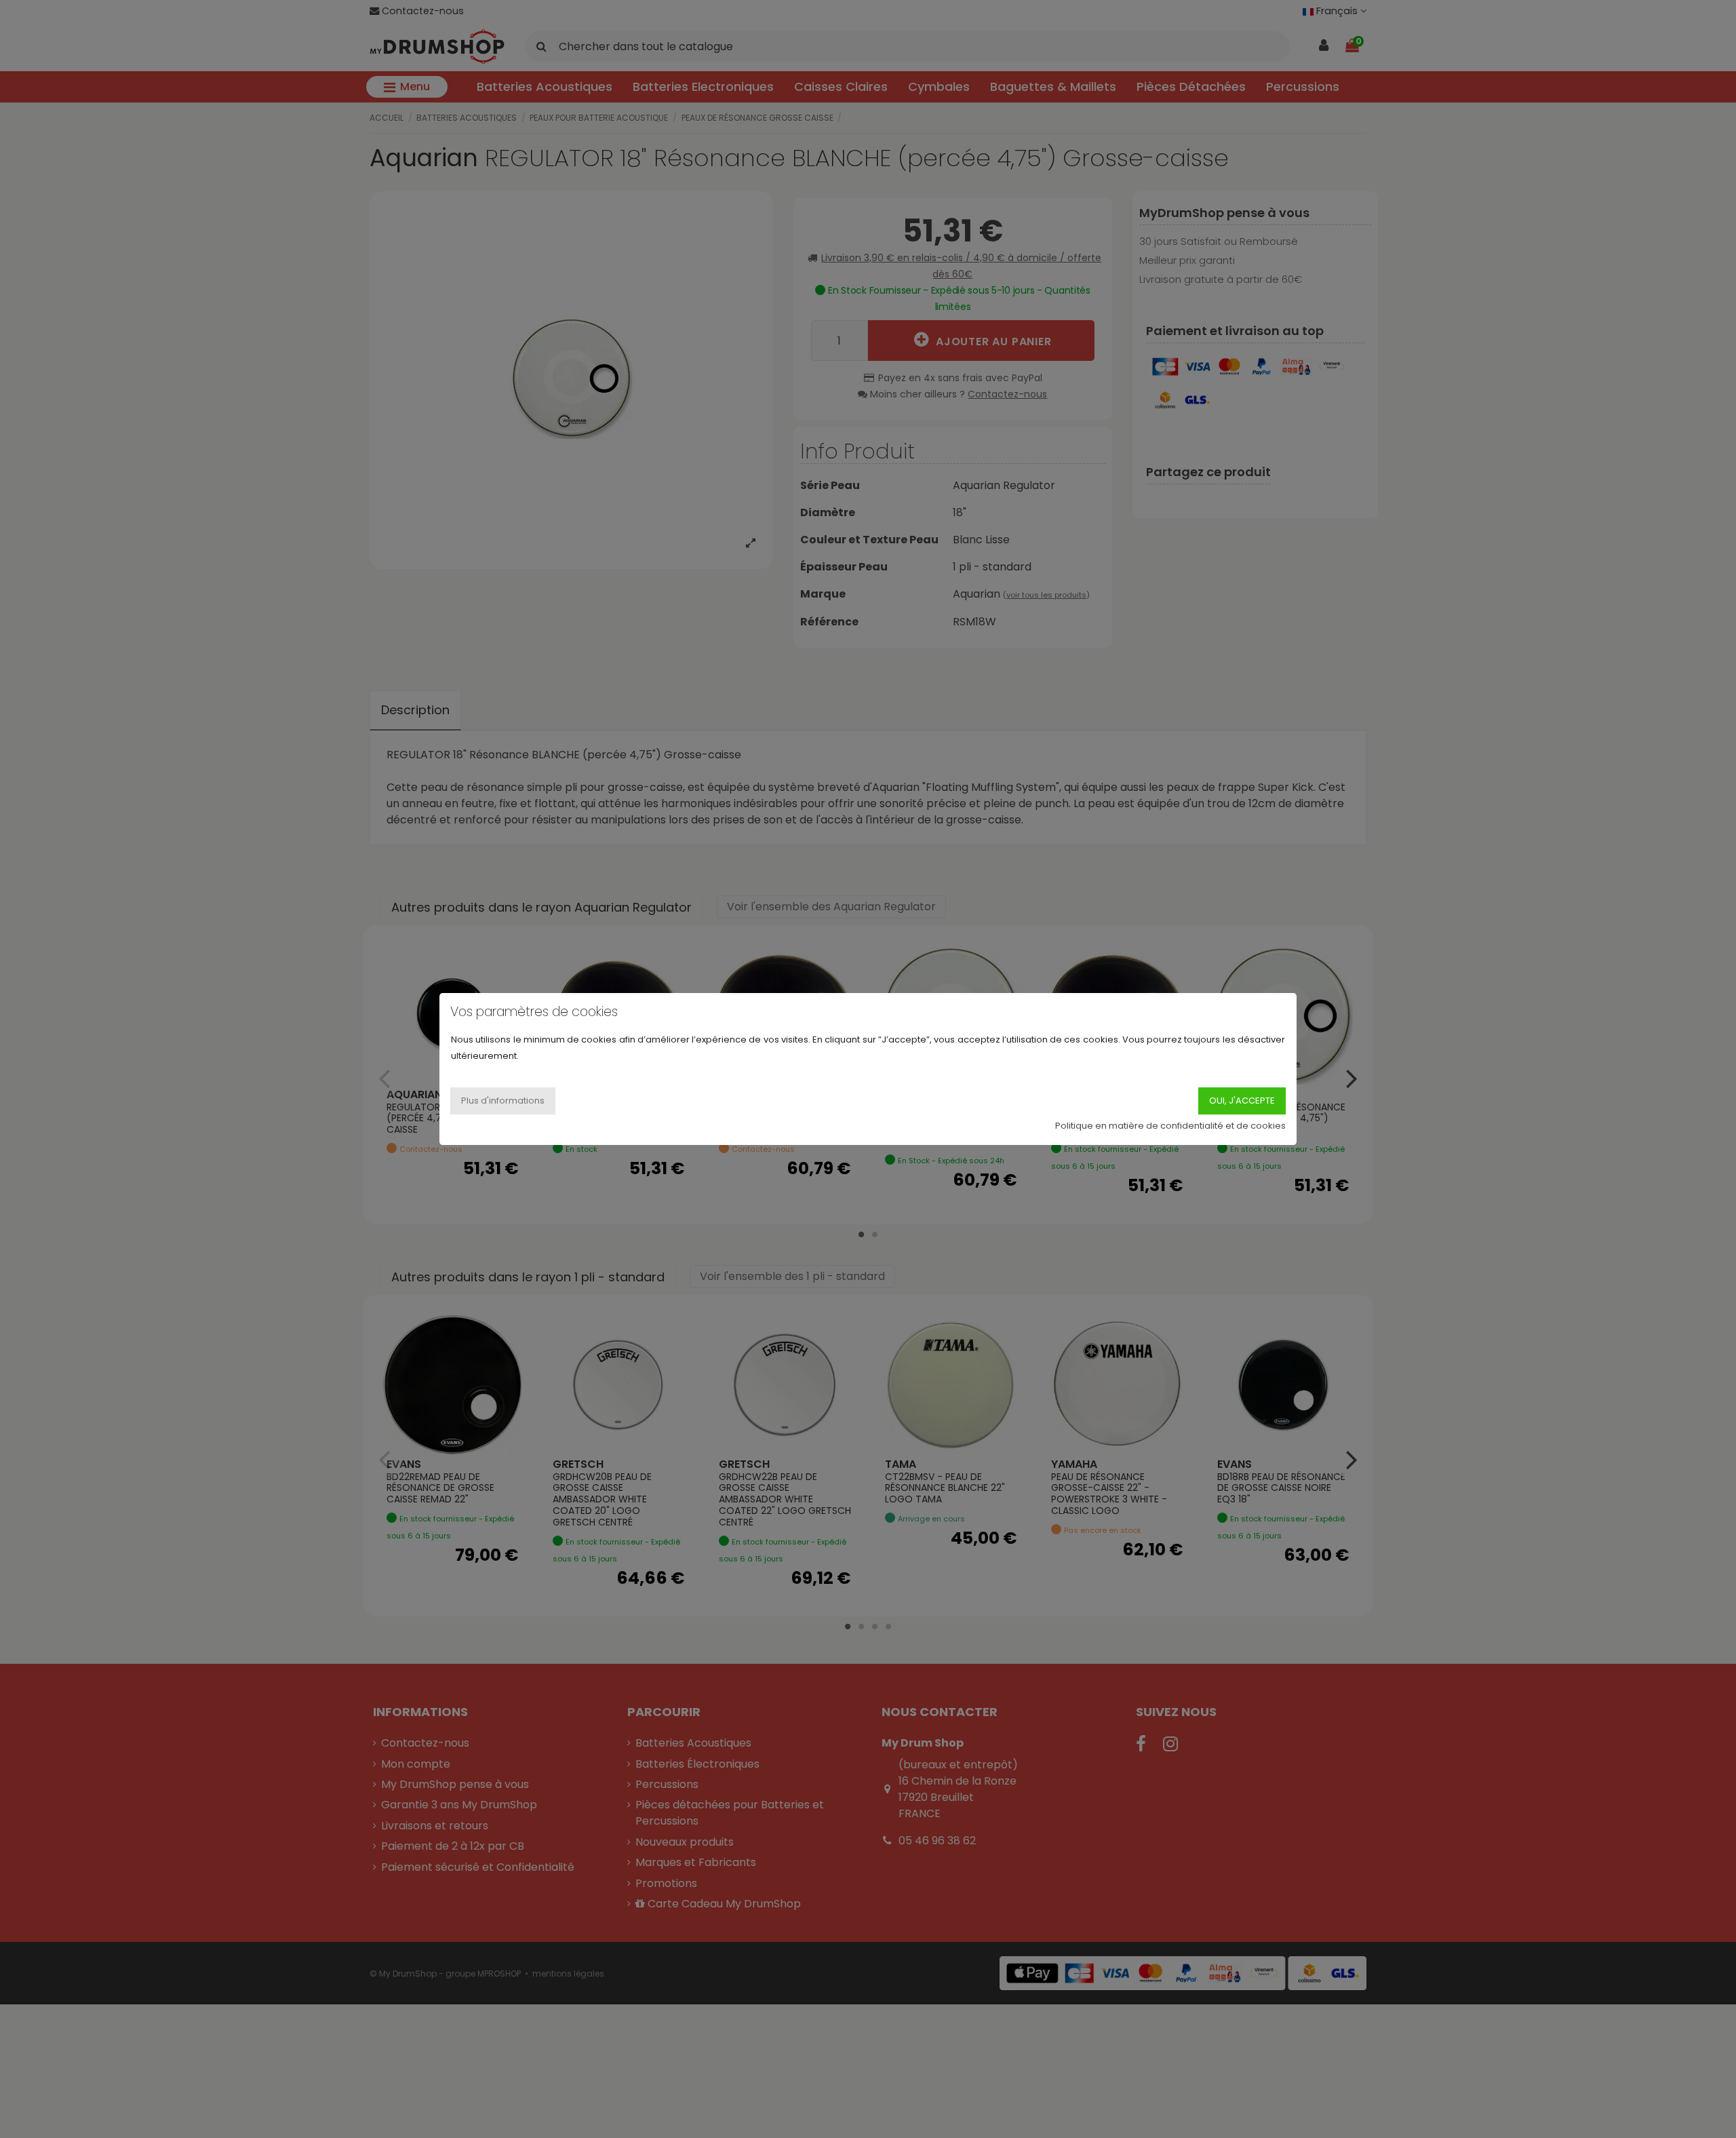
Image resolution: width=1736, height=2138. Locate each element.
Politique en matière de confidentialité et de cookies (1170, 1126)
